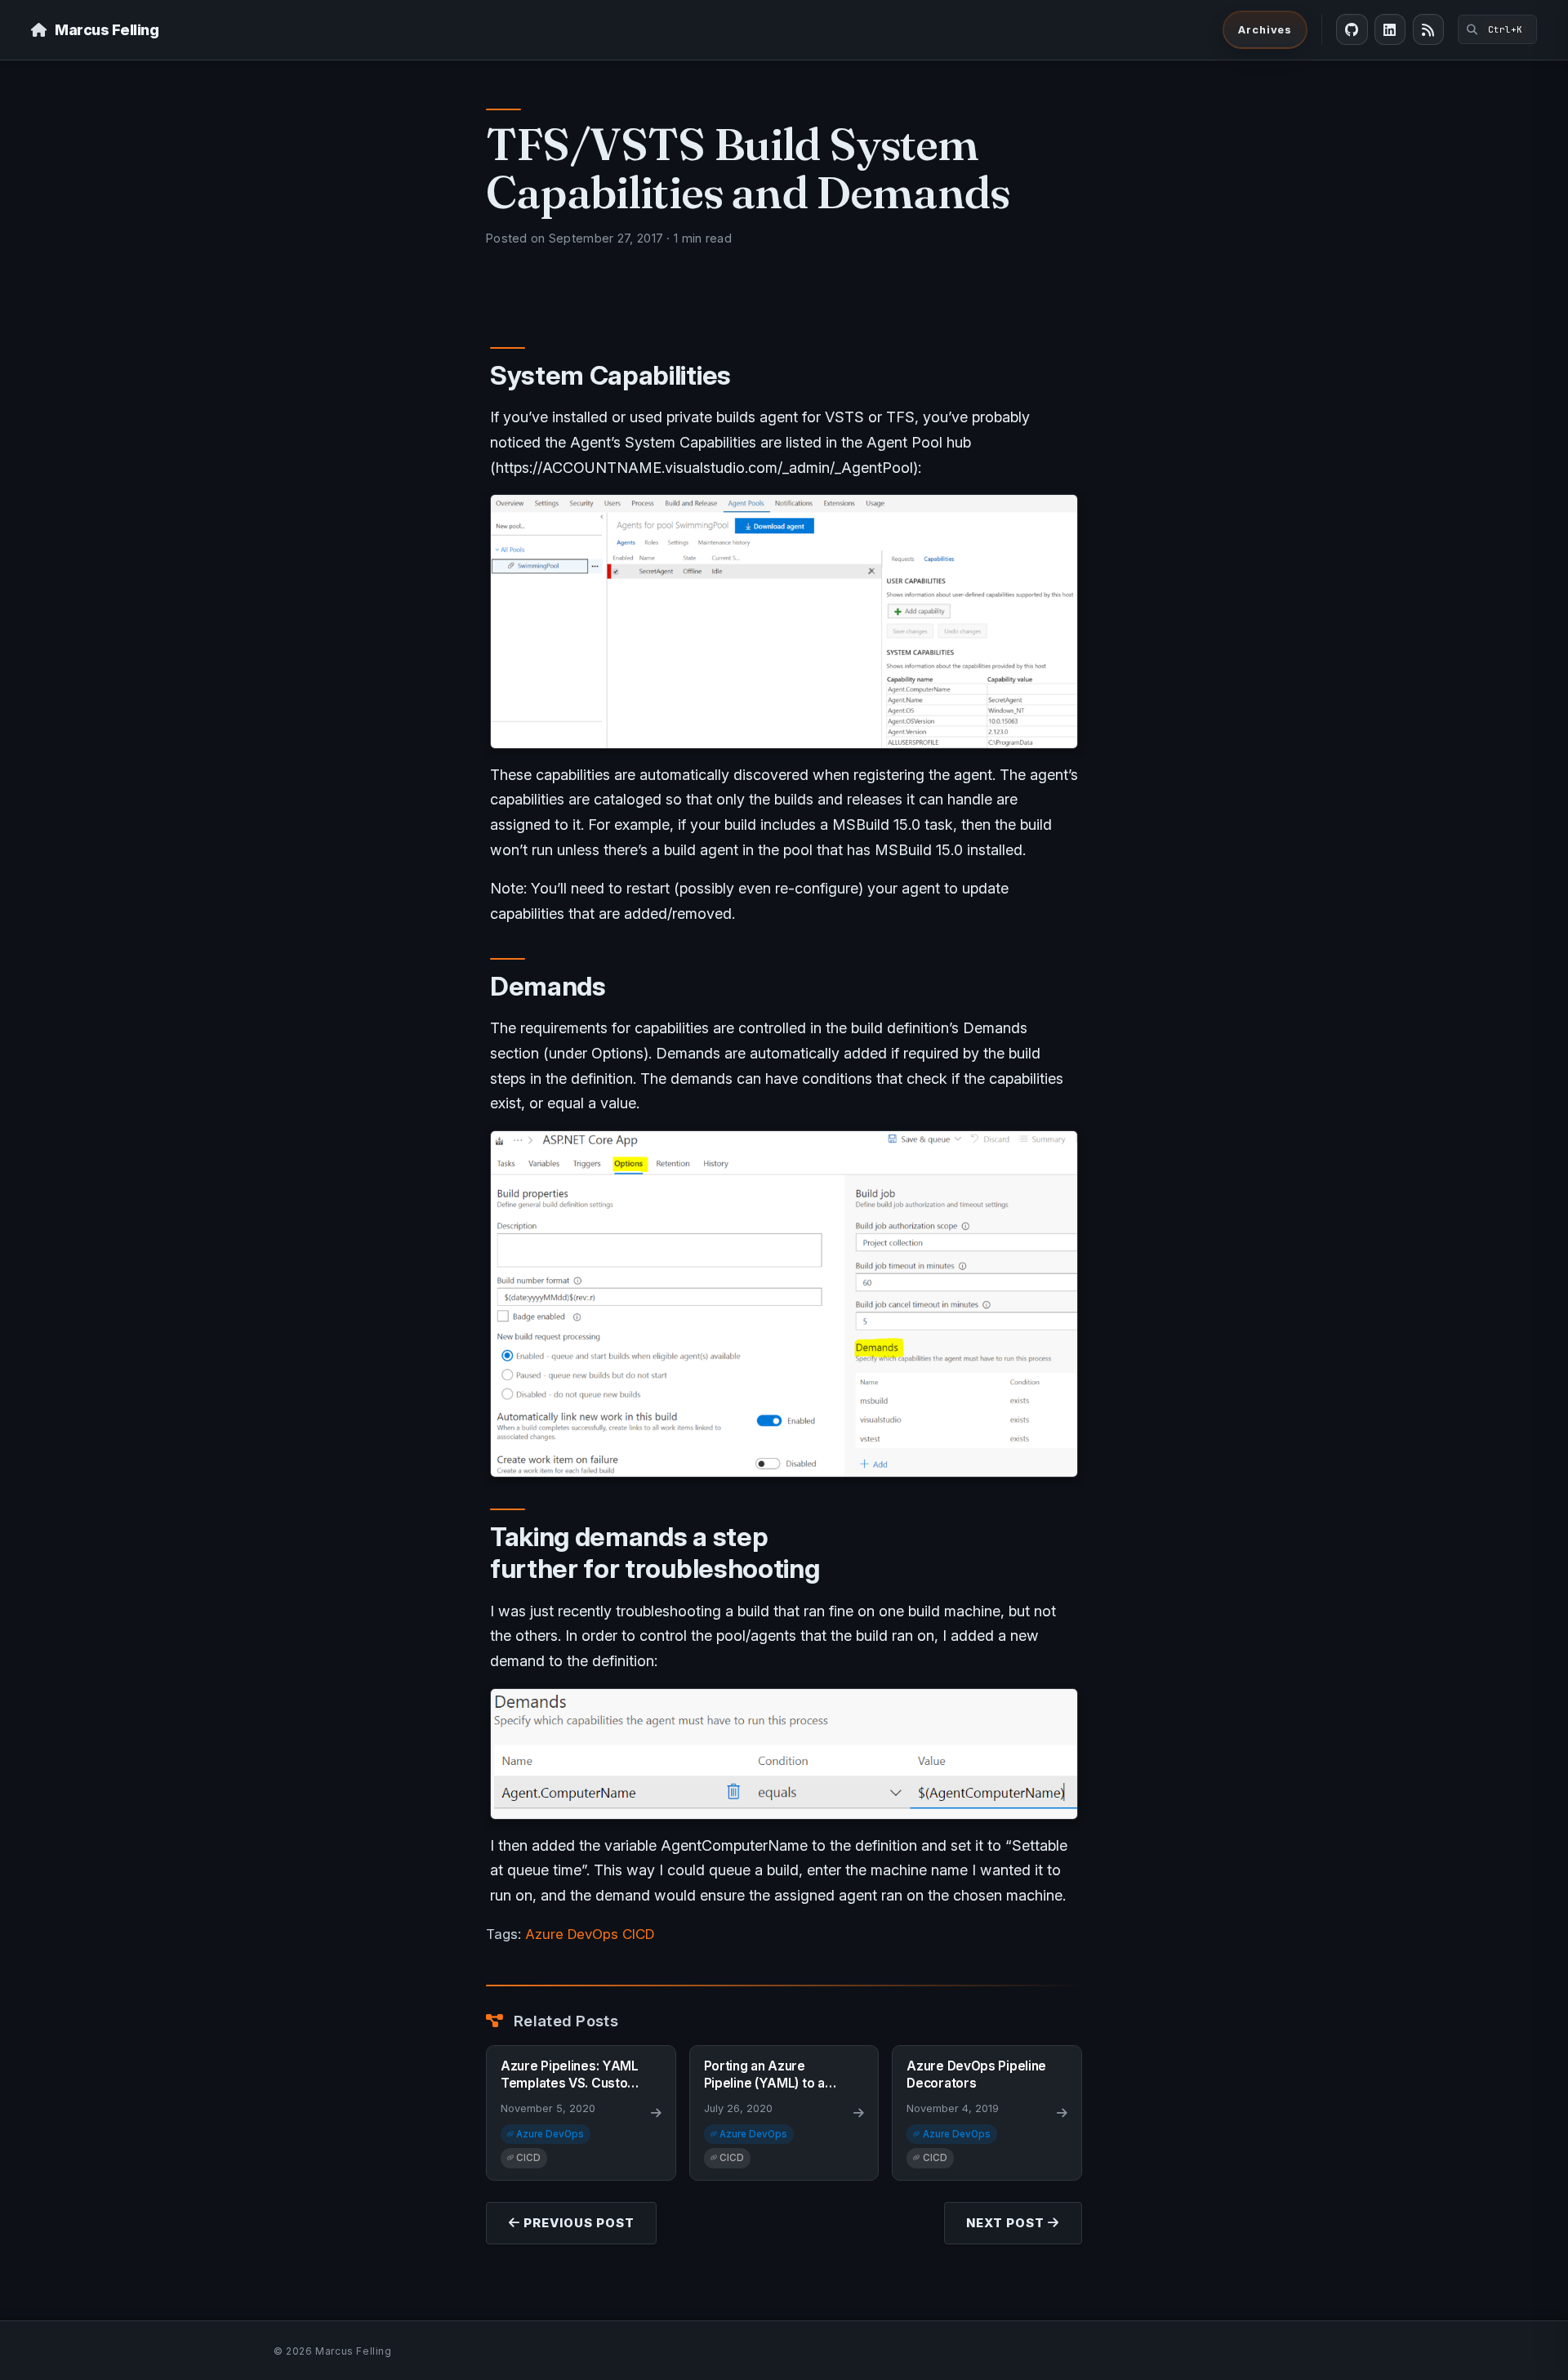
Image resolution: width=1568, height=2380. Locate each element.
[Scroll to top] (1535, 2364)
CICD (638, 1934)
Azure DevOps (572, 1934)
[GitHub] (1352, 29)
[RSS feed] (1428, 29)
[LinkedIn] (1390, 29)
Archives (1265, 29)
